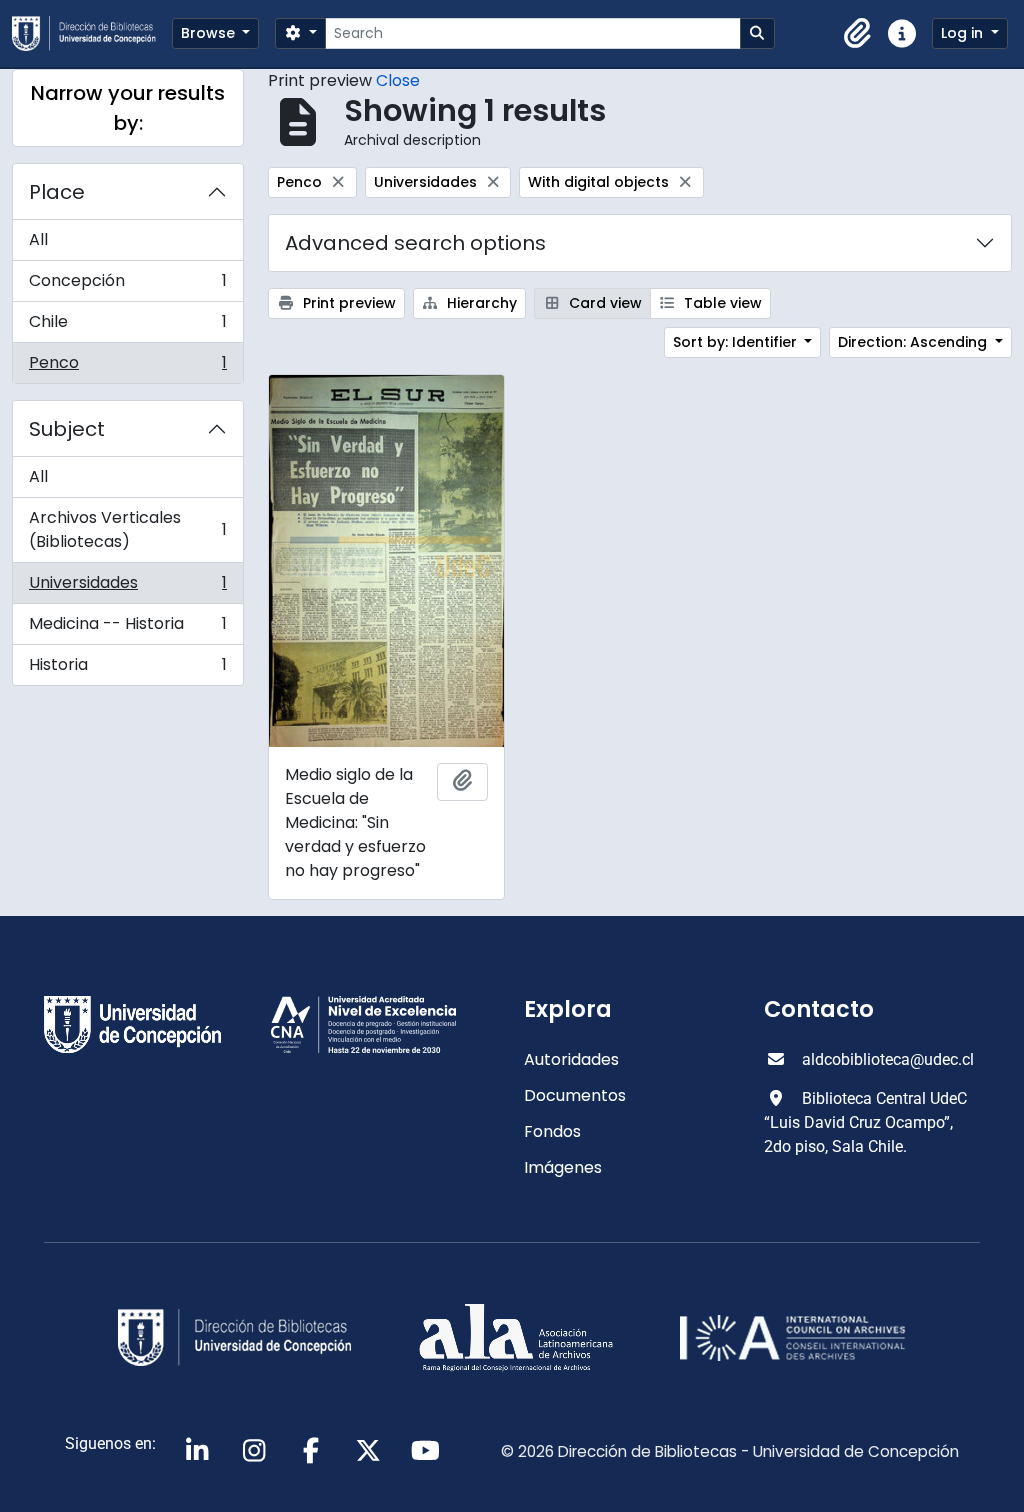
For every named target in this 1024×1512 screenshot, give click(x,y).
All (38, 239)
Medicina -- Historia (127, 628)
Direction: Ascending (914, 342)
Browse (210, 33)
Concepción (127, 285)
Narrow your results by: (128, 108)
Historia (127, 669)
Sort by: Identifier (737, 342)
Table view (721, 303)
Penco (127, 367)
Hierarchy (480, 303)
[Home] (92, 33)
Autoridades (571, 1059)
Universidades (127, 587)
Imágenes (563, 1167)
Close (398, 80)
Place (57, 192)
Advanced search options (415, 243)
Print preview (347, 303)
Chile (127, 326)
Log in (964, 33)
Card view (603, 303)
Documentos (575, 1095)
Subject (67, 429)
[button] (858, 34)
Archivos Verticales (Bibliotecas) (127, 529)
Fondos (552, 1131)
